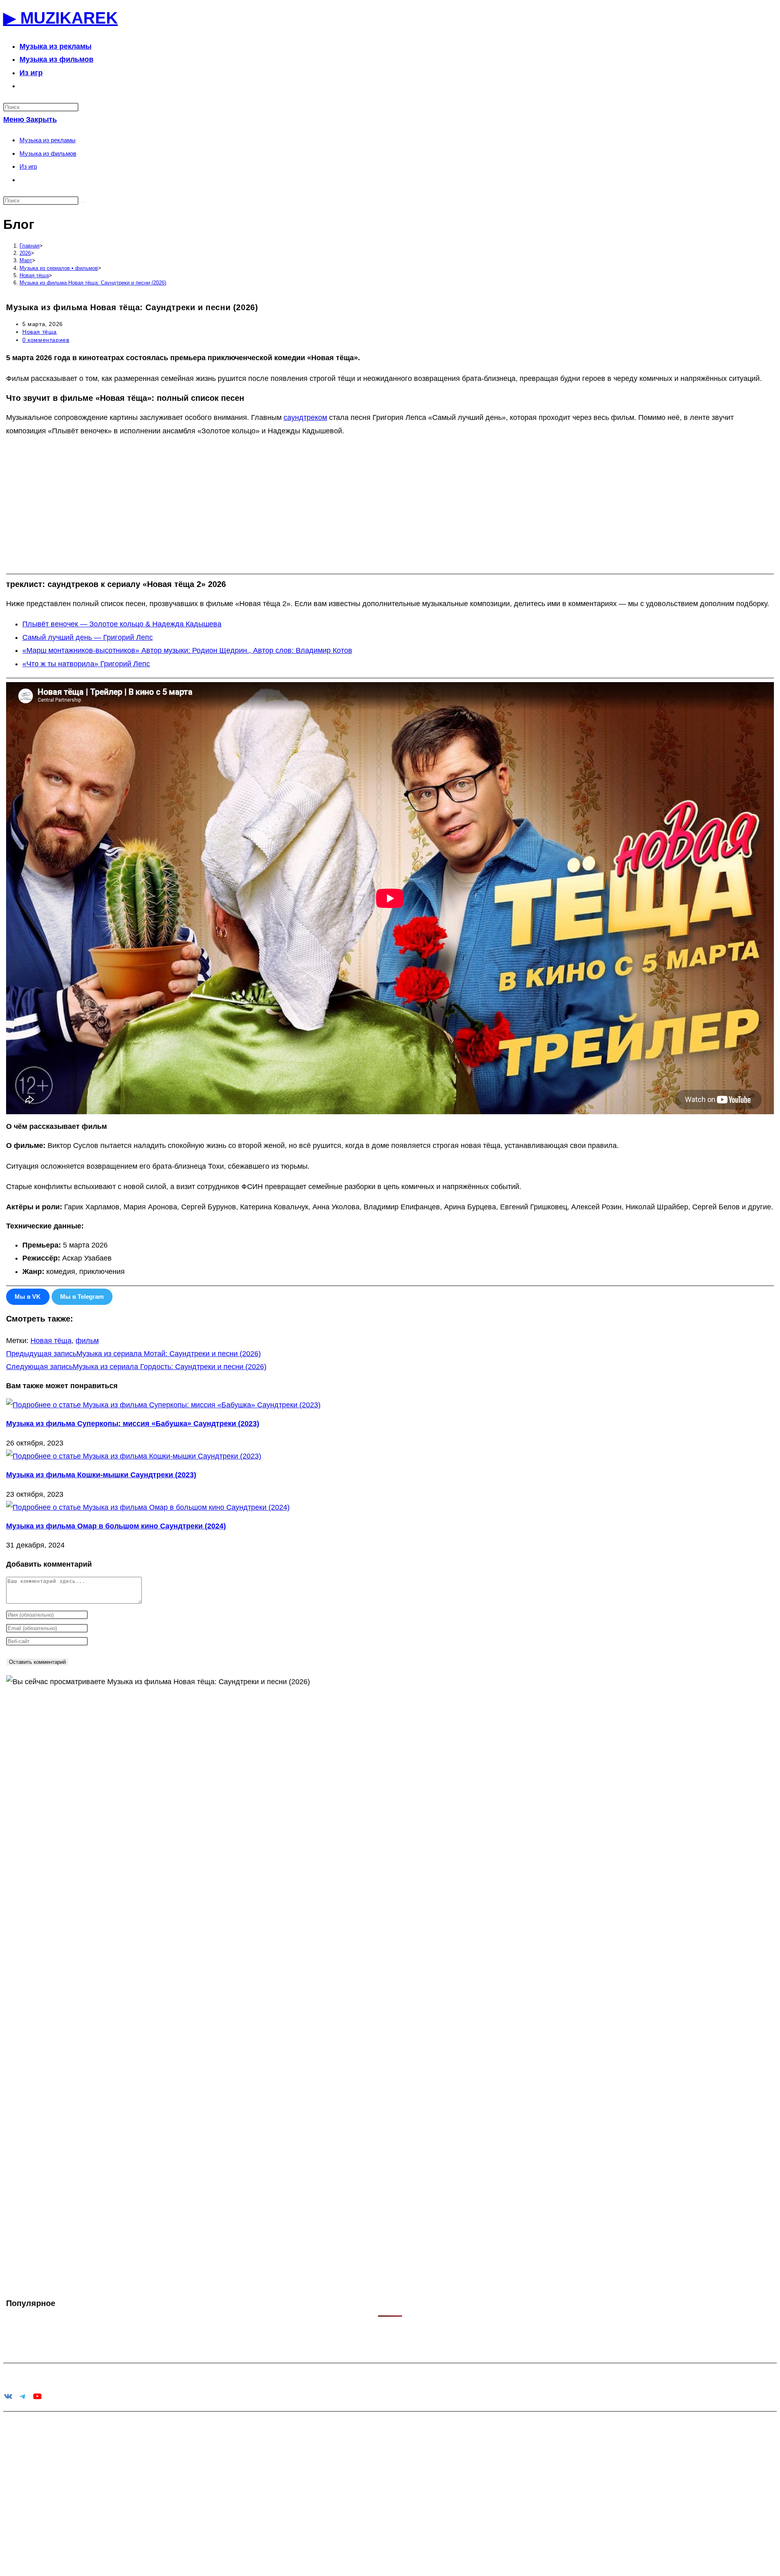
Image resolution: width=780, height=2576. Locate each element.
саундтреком (305, 417)
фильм (87, 1341)
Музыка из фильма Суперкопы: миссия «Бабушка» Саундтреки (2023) (133, 1424)
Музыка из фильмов (48, 153)
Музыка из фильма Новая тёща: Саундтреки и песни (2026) (93, 283)
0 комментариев (46, 340)
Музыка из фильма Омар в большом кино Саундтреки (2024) (116, 1526)
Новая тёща (40, 332)
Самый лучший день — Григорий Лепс (88, 637)
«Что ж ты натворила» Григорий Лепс (86, 664)
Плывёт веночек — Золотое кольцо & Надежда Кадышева (122, 624)
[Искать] (83, 202)
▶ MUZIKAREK (61, 18)
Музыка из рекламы (48, 140)
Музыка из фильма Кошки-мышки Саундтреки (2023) (101, 1475)
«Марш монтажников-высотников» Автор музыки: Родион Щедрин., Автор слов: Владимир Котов (187, 650)
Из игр (28, 166)
